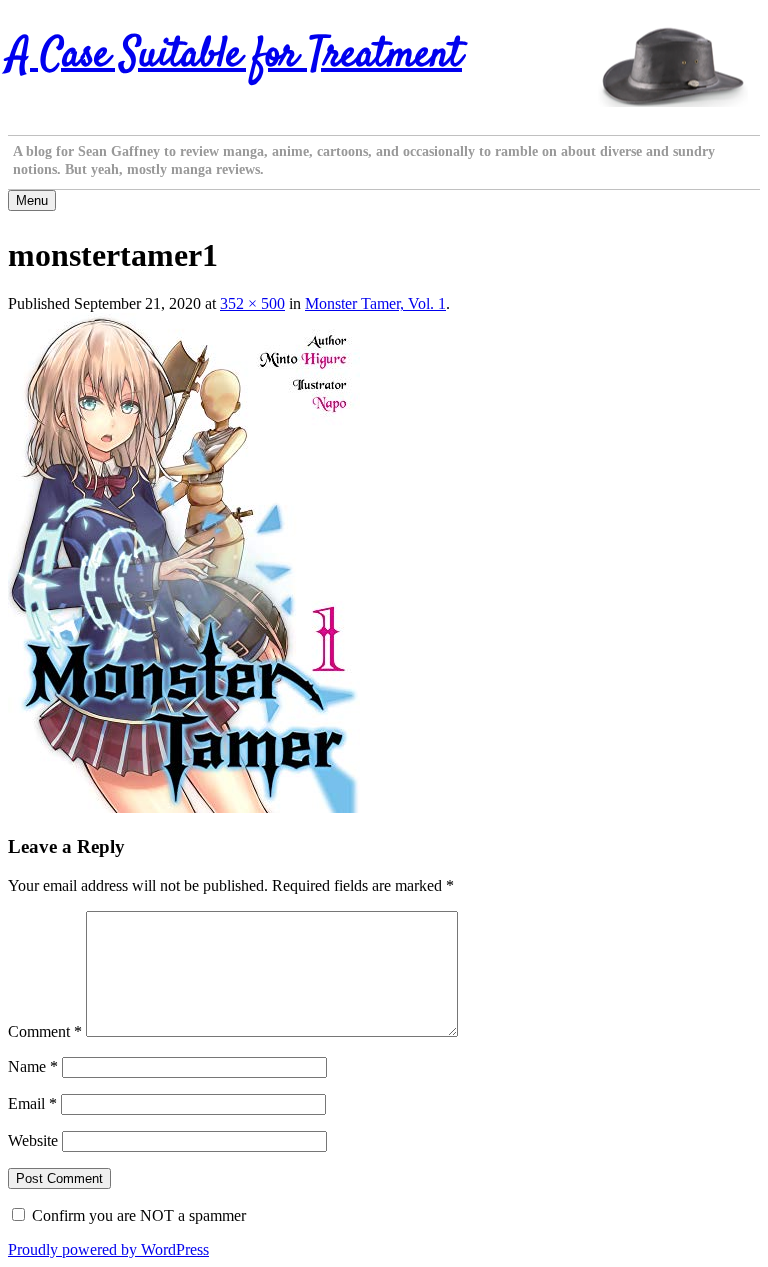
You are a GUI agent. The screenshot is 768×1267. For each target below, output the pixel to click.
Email (32, 1103)
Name (33, 1066)
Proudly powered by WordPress (108, 1249)
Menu (32, 200)
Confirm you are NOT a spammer (137, 1215)
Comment (45, 1031)
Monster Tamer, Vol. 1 (375, 303)
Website (33, 1140)
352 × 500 (252, 303)
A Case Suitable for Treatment (235, 56)
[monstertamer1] (184, 807)
